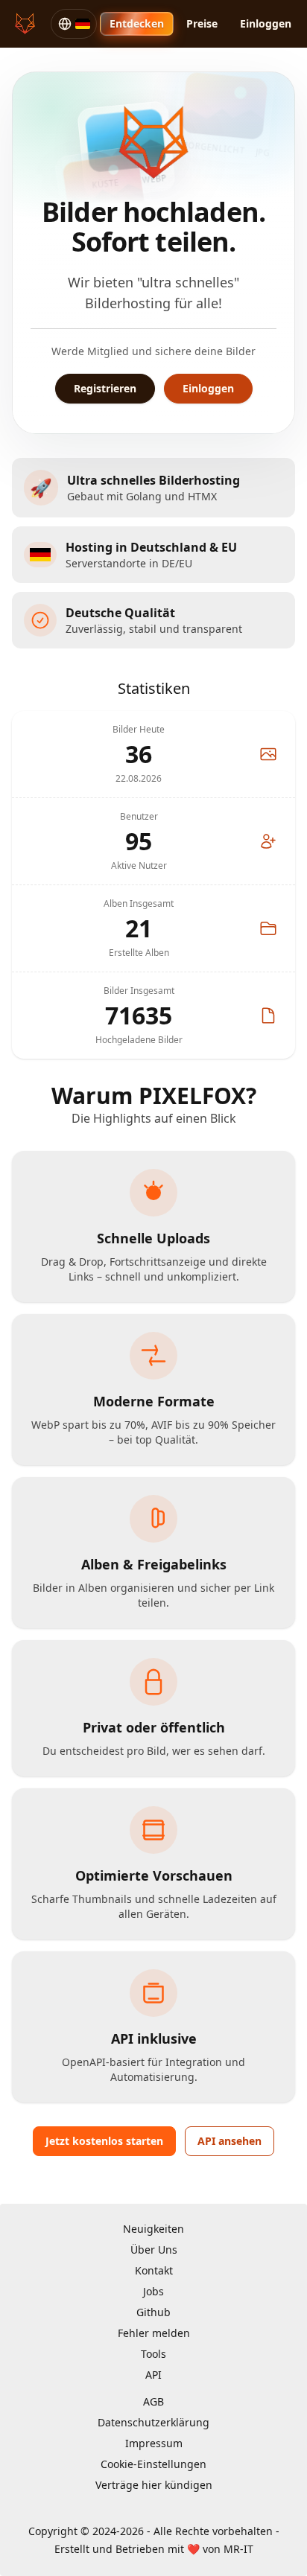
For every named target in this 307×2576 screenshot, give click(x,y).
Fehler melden (154, 2333)
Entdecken (137, 23)
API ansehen (230, 2141)
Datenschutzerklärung (153, 2422)
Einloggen (266, 23)
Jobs (153, 2291)
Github (153, 2312)
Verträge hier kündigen (154, 2485)
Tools (153, 2354)
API (153, 2375)
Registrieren (105, 388)
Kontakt (154, 2270)
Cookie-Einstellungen (153, 2464)
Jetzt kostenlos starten (104, 2141)
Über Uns (154, 2250)
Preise (202, 23)
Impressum (154, 2443)
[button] (74, 24)
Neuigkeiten (153, 2229)
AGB (153, 2401)
